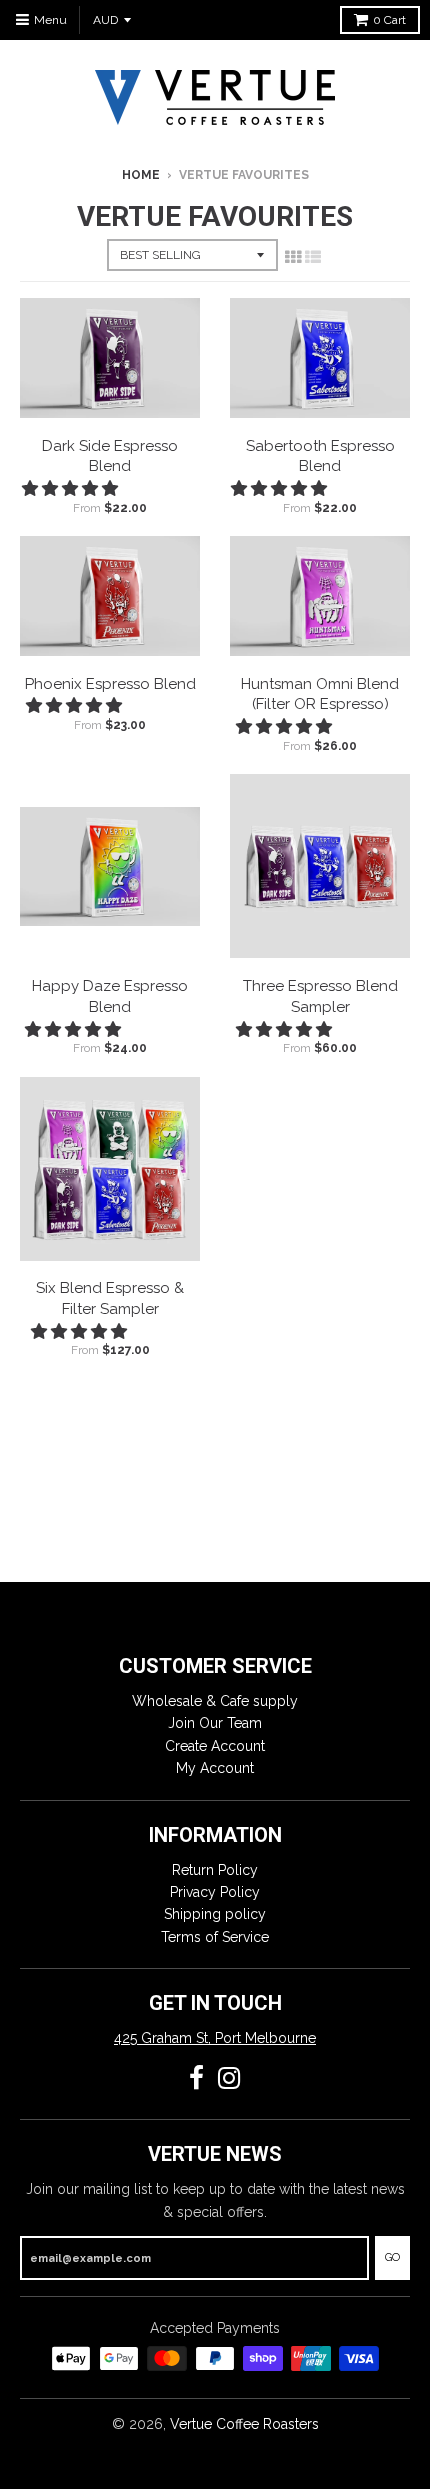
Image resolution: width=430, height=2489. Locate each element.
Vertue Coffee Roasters (244, 2424)
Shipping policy (215, 1914)
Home (141, 175)
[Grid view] (293, 257)
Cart (389, 20)
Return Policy (215, 1870)
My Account (215, 1768)
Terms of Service (215, 1937)
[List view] (313, 257)
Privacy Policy (215, 1892)
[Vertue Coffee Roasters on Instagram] (229, 2078)
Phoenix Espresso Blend (110, 684)
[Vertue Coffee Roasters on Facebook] (196, 2078)
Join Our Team (215, 1723)
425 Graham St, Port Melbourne (215, 2038)
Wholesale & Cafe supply (215, 1701)
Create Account (215, 1746)
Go (392, 2257)
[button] (72, 488)
